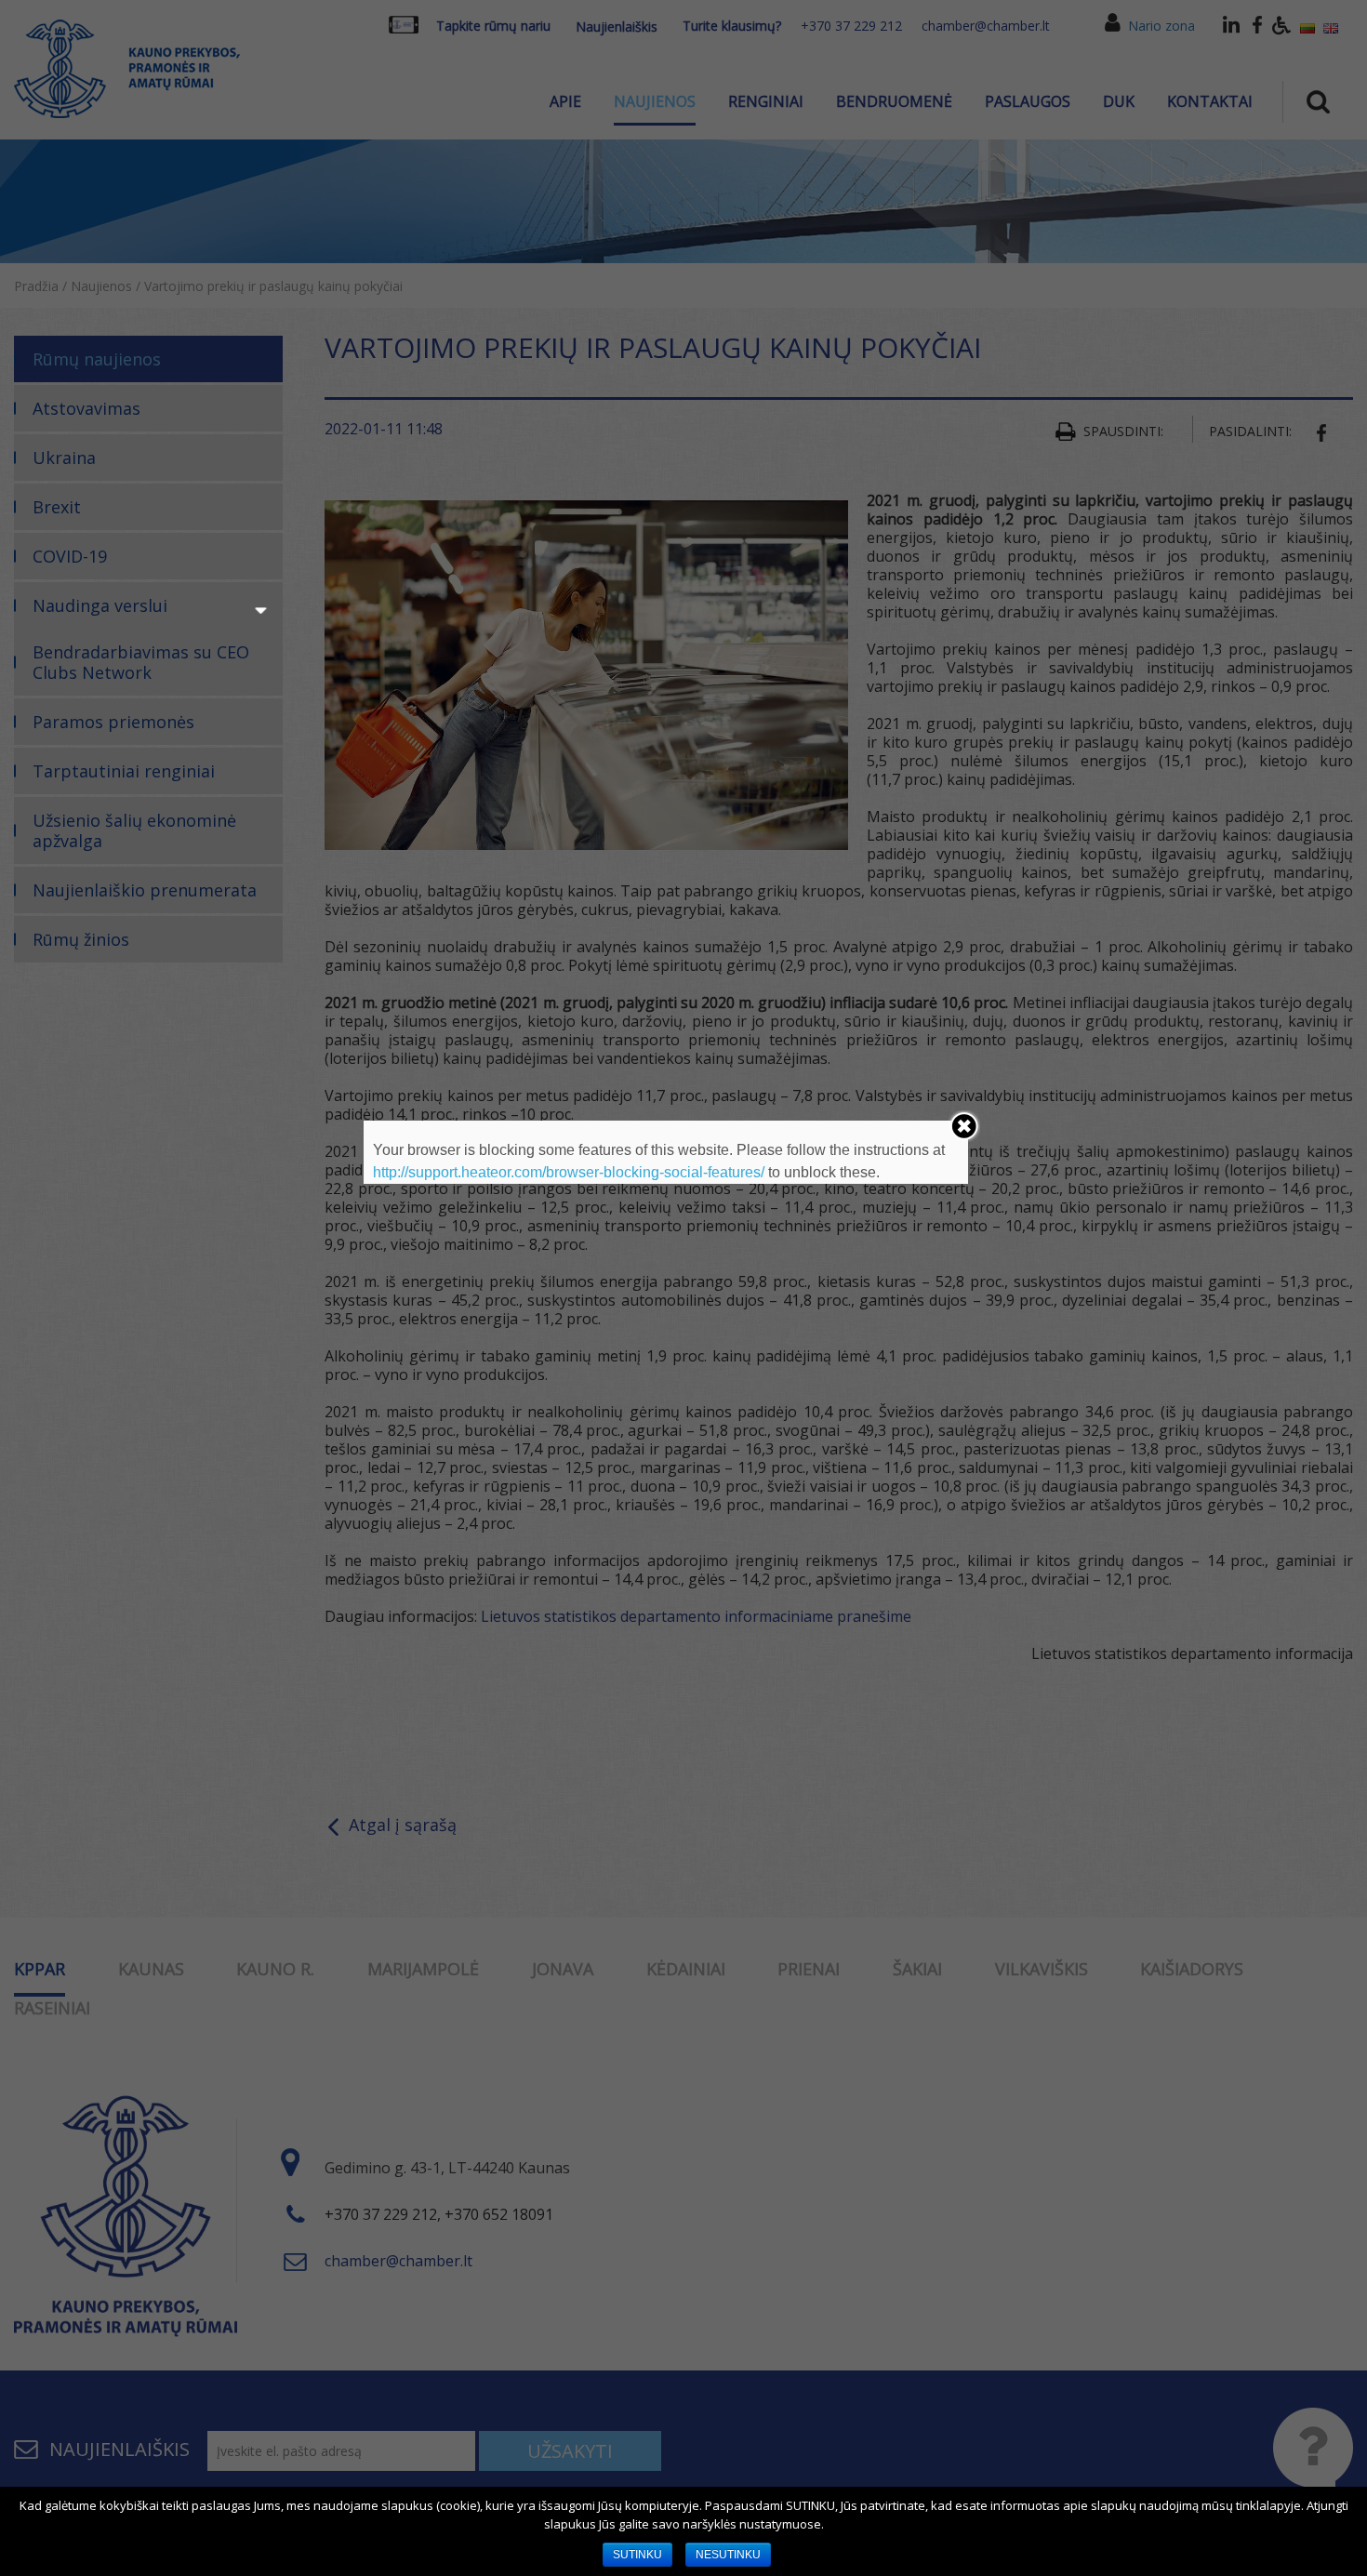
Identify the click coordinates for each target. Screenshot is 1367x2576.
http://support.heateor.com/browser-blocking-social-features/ (569, 1172)
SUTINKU (637, 2555)
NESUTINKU (728, 2555)
